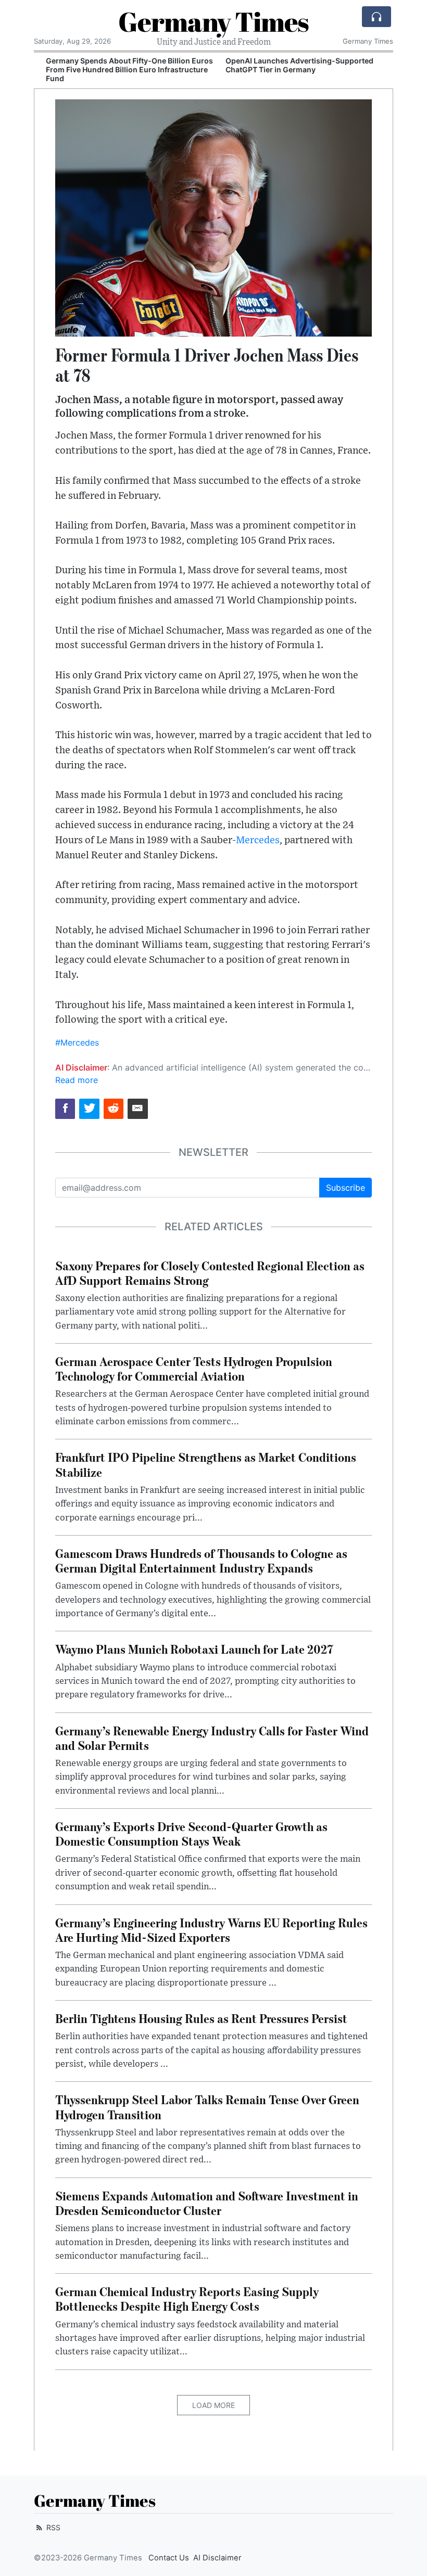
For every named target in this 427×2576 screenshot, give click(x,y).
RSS (52, 2527)
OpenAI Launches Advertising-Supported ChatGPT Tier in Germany (292, 65)
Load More (213, 2405)
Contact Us (169, 2558)
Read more (77, 1080)
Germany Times (213, 21)
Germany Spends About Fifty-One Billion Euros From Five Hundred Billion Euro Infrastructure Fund (122, 69)
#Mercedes (77, 1042)
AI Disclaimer (217, 2558)
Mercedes (258, 840)
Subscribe (346, 1188)
